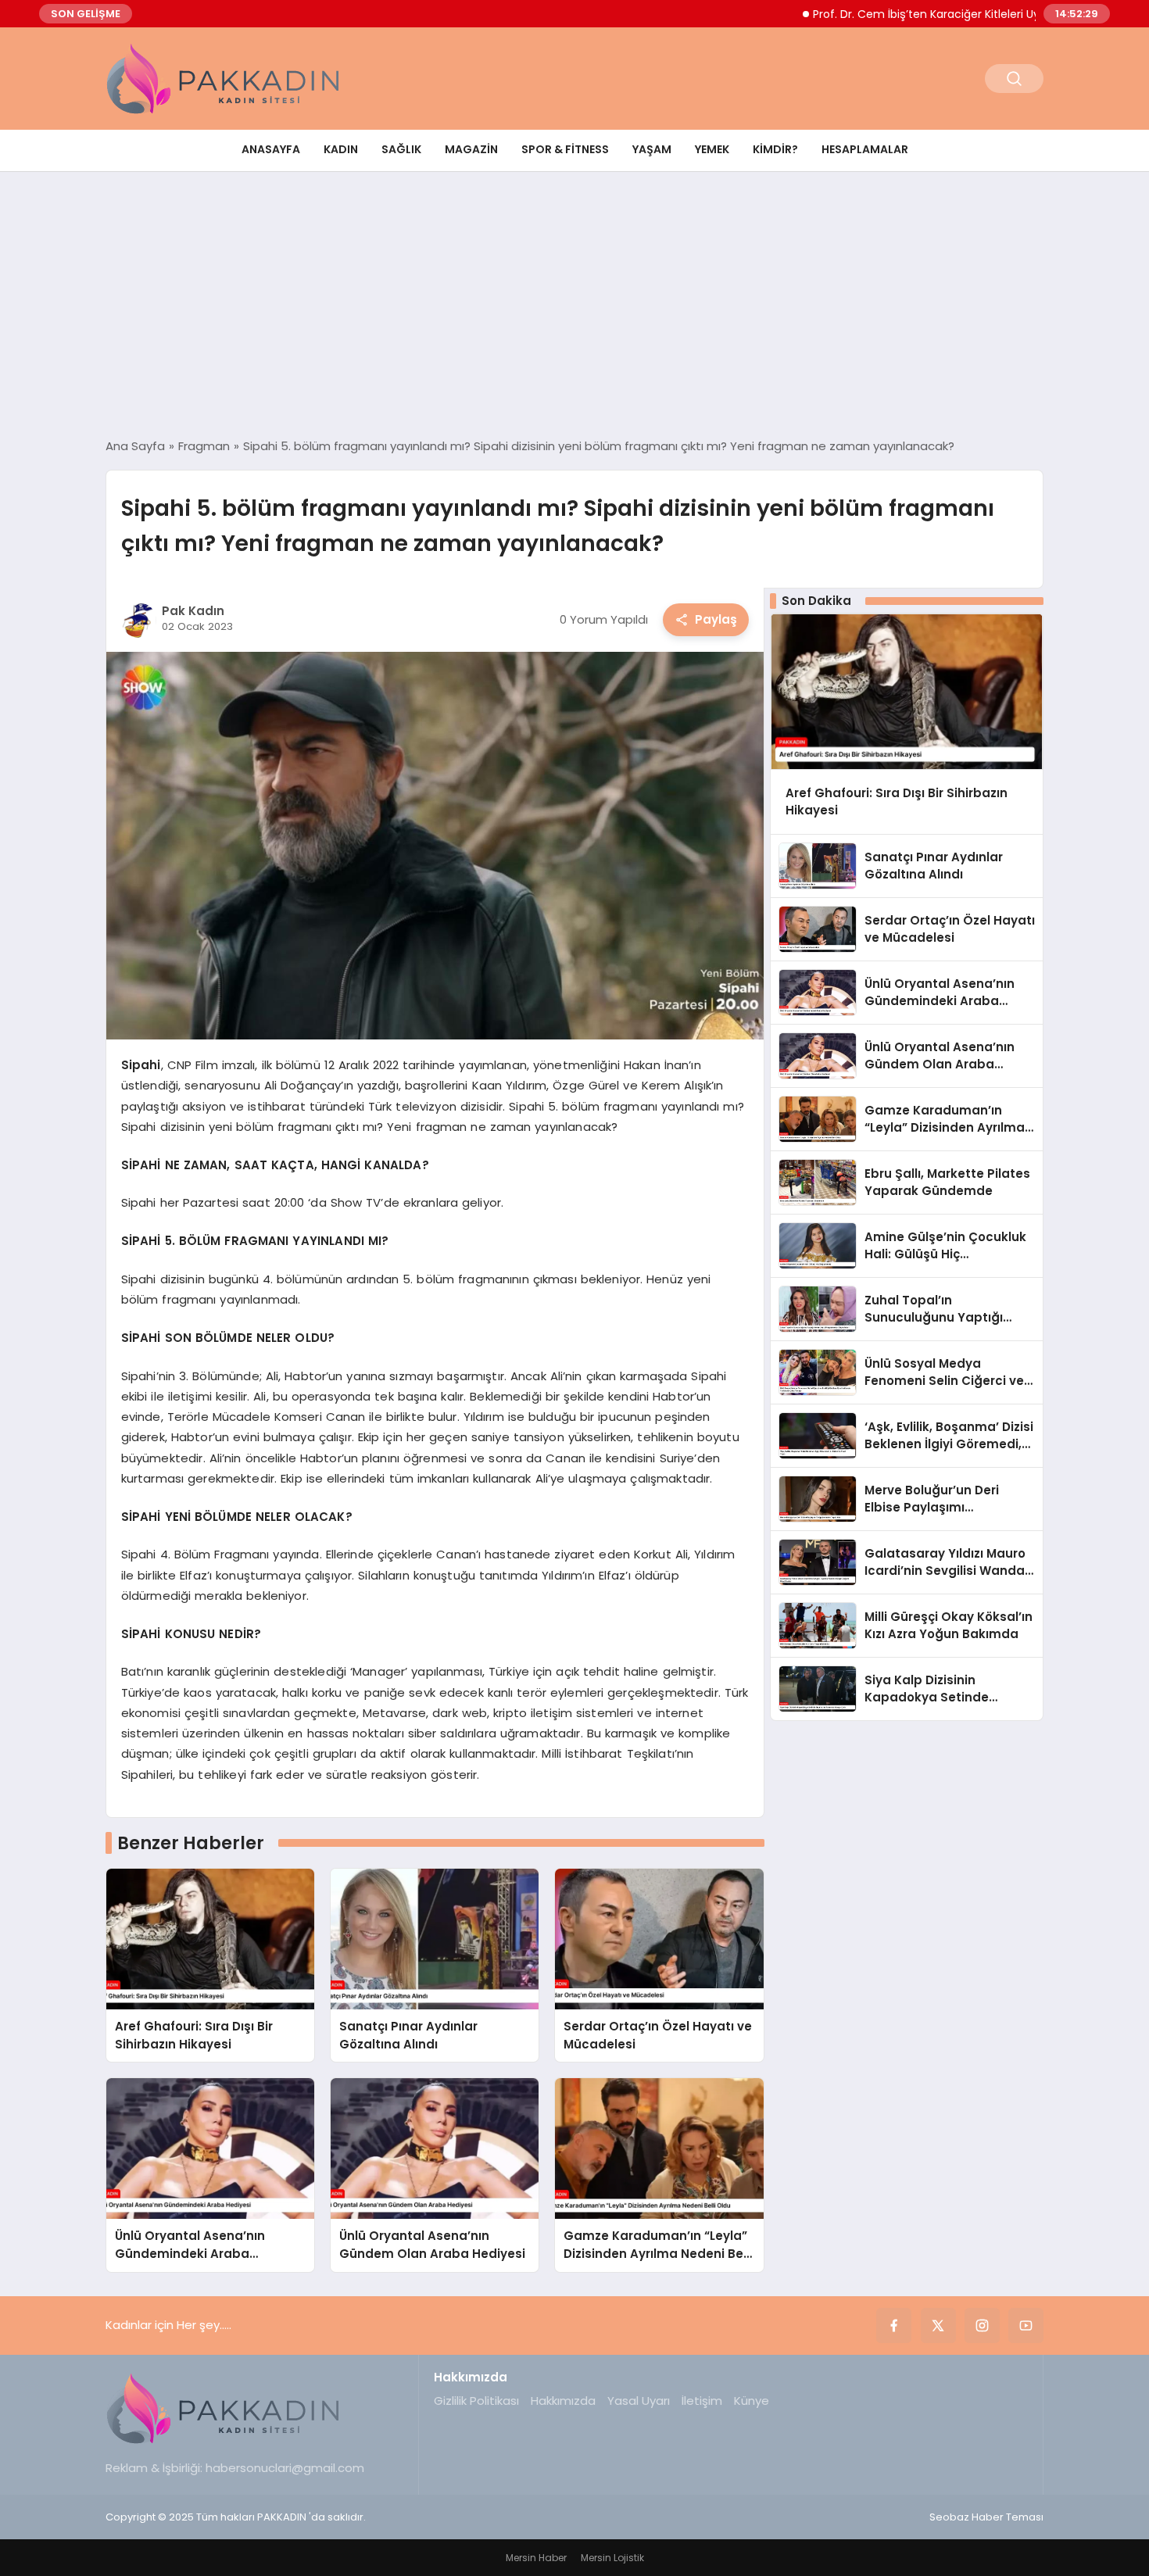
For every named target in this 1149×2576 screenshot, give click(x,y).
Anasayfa (271, 149)
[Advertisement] (574, 305)
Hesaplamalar (865, 149)
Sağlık (401, 149)
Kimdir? (775, 149)
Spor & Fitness (565, 149)
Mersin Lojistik (612, 2558)
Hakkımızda (563, 2401)
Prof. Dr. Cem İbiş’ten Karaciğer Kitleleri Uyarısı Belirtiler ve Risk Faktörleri (947, 14)
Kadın (341, 149)
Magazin (471, 149)
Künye (752, 2401)
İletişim (702, 2401)
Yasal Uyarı (639, 2401)
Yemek (712, 149)
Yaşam (652, 149)
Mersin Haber (536, 2558)
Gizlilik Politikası (476, 2401)
